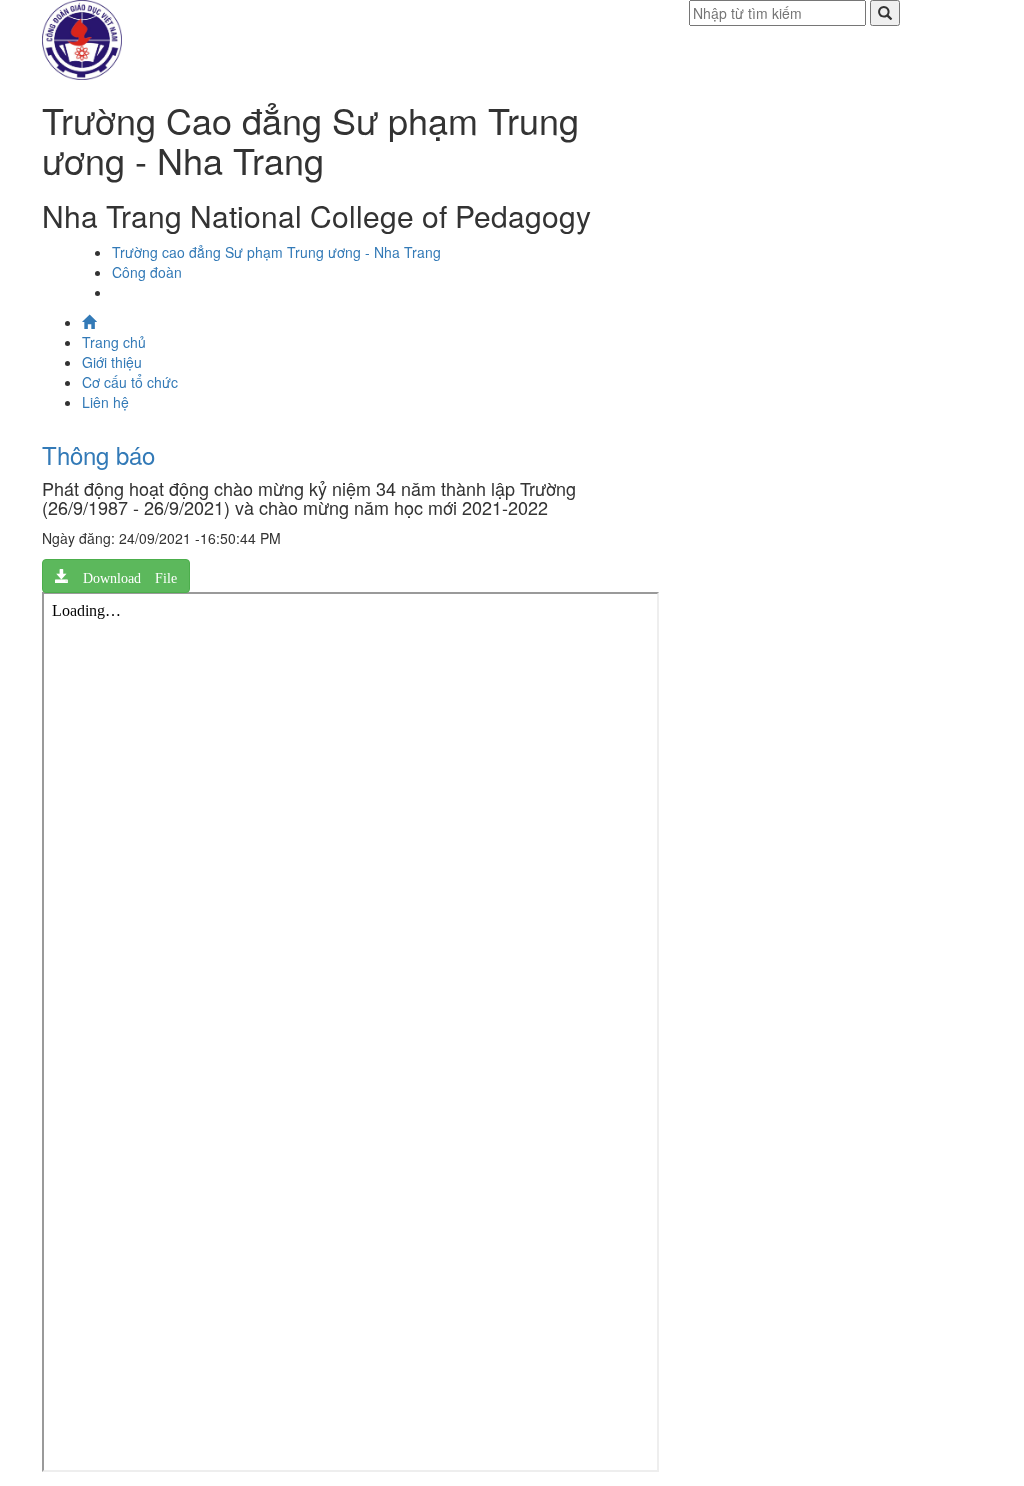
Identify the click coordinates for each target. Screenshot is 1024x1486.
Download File (123, 576)
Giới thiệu (112, 362)
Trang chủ (114, 342)
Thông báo (98, 454)
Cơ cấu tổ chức (130, 382)
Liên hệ (105, 402)
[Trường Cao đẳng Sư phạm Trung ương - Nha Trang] (82, 38)
